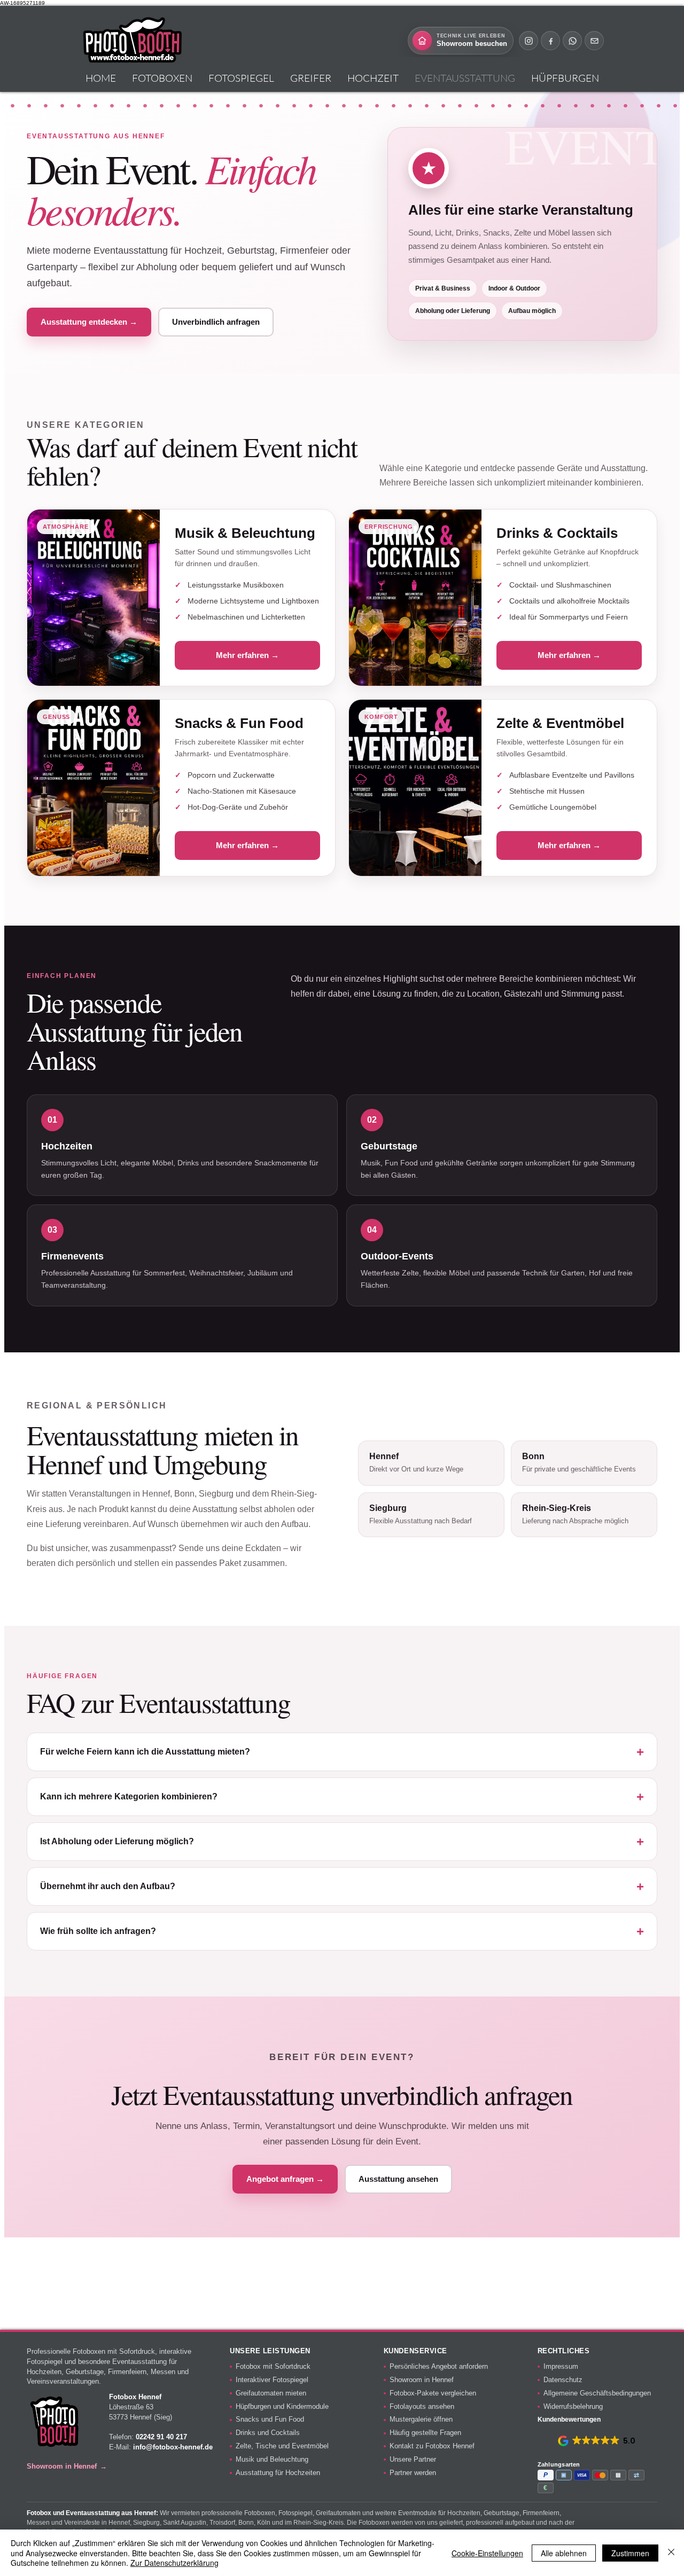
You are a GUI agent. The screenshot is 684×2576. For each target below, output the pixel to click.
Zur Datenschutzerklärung (174, 2563)
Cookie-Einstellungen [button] (487, 2553)
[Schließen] (671, 2553)
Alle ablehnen (564, 2553)
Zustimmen (630, 2553)
